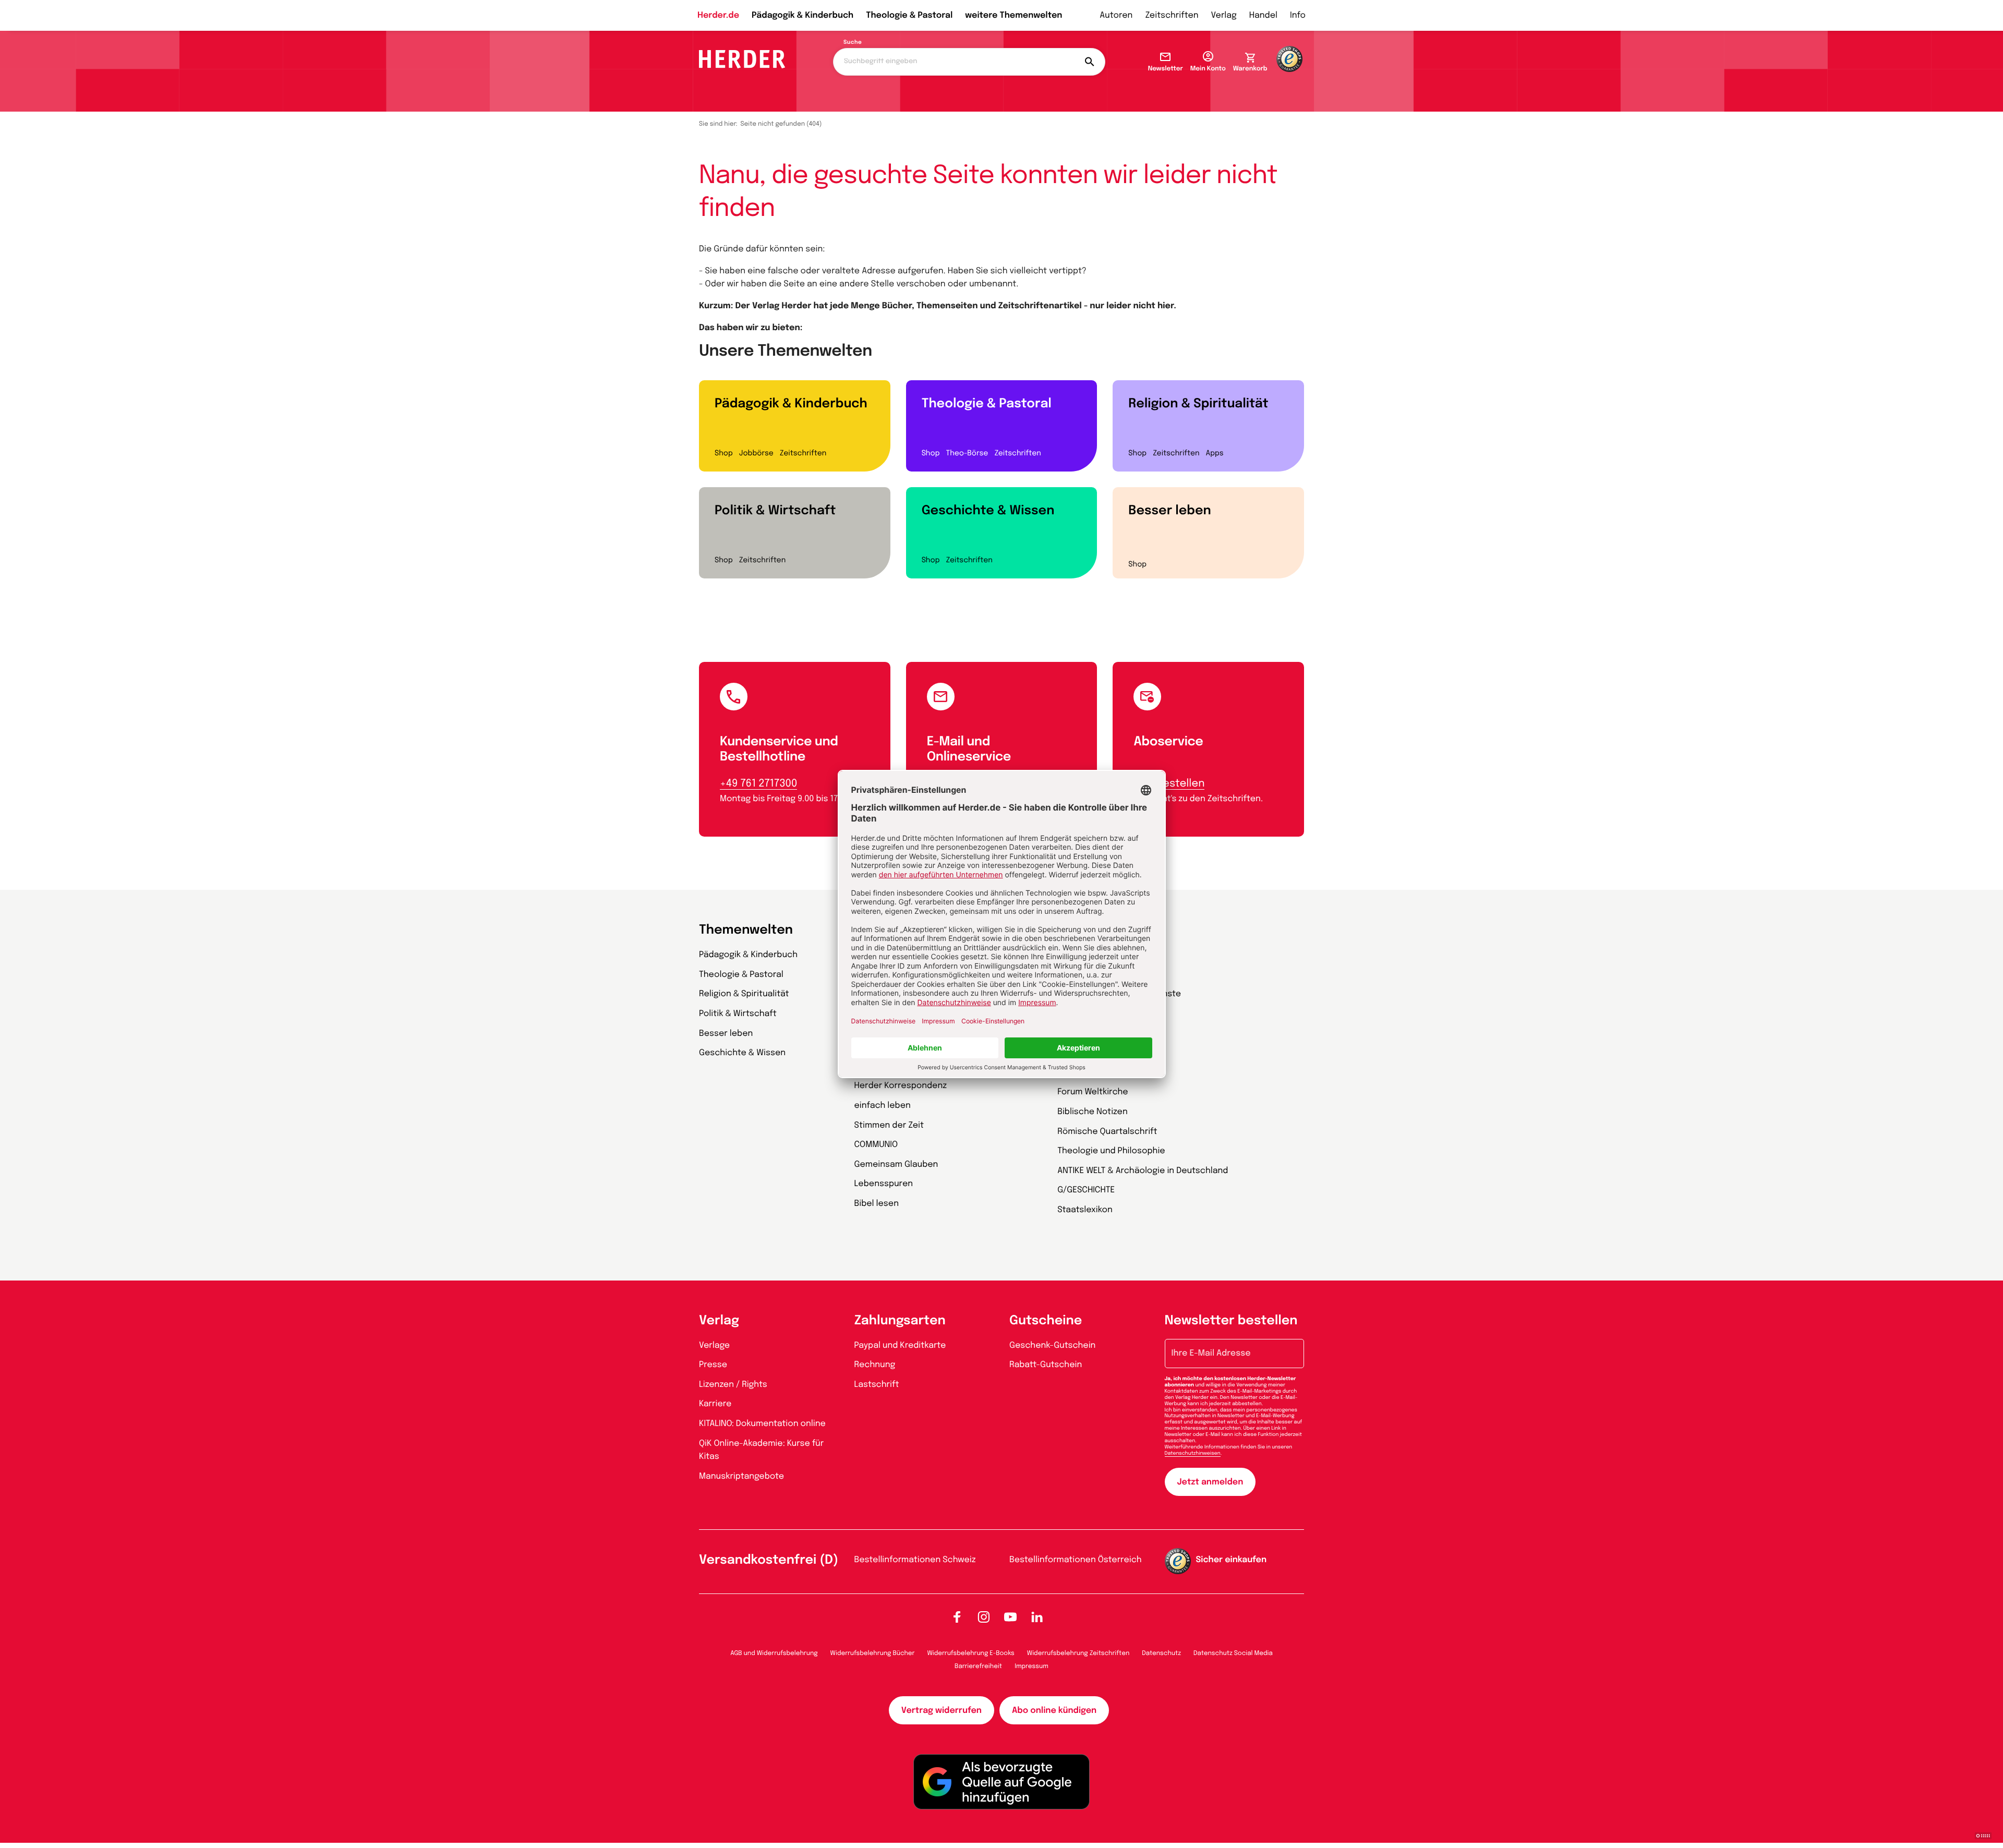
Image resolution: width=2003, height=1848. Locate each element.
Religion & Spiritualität (1198, 404)
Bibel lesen (877, 1204)
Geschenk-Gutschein (1052, 1345)
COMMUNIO (876, 1145)
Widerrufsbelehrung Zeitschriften (1078, 1653)
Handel (1263, 15)
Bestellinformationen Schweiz (915, 1560)
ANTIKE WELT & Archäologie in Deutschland (1143, 1171)
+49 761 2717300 (758, 784)
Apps (1215, 454)
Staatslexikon (1085, 1210)
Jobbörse (756, 454)
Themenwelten (746, 930)
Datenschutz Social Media (1233, 1653)
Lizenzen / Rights (733, 1385)
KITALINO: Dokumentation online (762, 1424)
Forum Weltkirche (1093, 1092)
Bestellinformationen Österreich (1076, 1560)
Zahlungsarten (900, 1321)
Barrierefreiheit (978, 1666)
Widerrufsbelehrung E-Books (970, 1653)
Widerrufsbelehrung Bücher (873, 1653)
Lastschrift (877, 1385)
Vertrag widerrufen (942, 1711)
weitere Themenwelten (1013, 15)
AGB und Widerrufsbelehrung (774, 1653)
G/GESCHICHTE (1086, 1190)
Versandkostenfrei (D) (769, 1560)
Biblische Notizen (1093, 1112)
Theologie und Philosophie (1111, 1151)
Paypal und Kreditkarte (900, 1345)
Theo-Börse (967, 454)
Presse (713, 1365)
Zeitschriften (1172, 15)
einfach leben (883, 1106)
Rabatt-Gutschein (1046, 1365)
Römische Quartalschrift (1107, 1132)
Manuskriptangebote (741, 1476)
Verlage (714, 1345)
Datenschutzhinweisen (1193, 1454)
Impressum (1031, 1666)
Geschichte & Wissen (988, 511)
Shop (724, 454)
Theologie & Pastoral (909, 15)
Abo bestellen (1169, 784)
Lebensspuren (884, 1184)
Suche (853, 43)
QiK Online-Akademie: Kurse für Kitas (761, 1450)
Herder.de (718, 15)
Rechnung (875, 1365)
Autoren (1116, 15)
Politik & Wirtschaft (775, 511)
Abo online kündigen (1054, 1711)
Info (1298, 15)
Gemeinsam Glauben (896, 1164)
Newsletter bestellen (1231, 1321)
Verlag (1224, 15)
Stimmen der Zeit (889, 1125)
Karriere (715, 1404)
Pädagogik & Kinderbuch (803, 15)
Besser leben (1169, 511)
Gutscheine (1046, 1321)
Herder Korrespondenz (901, 1086)
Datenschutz (1161, 1653)
